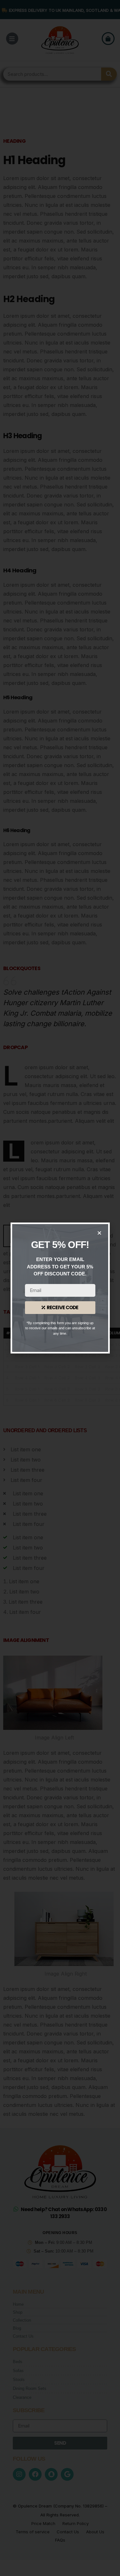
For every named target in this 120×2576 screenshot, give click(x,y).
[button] (99, 1233)
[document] (60, 1288)
